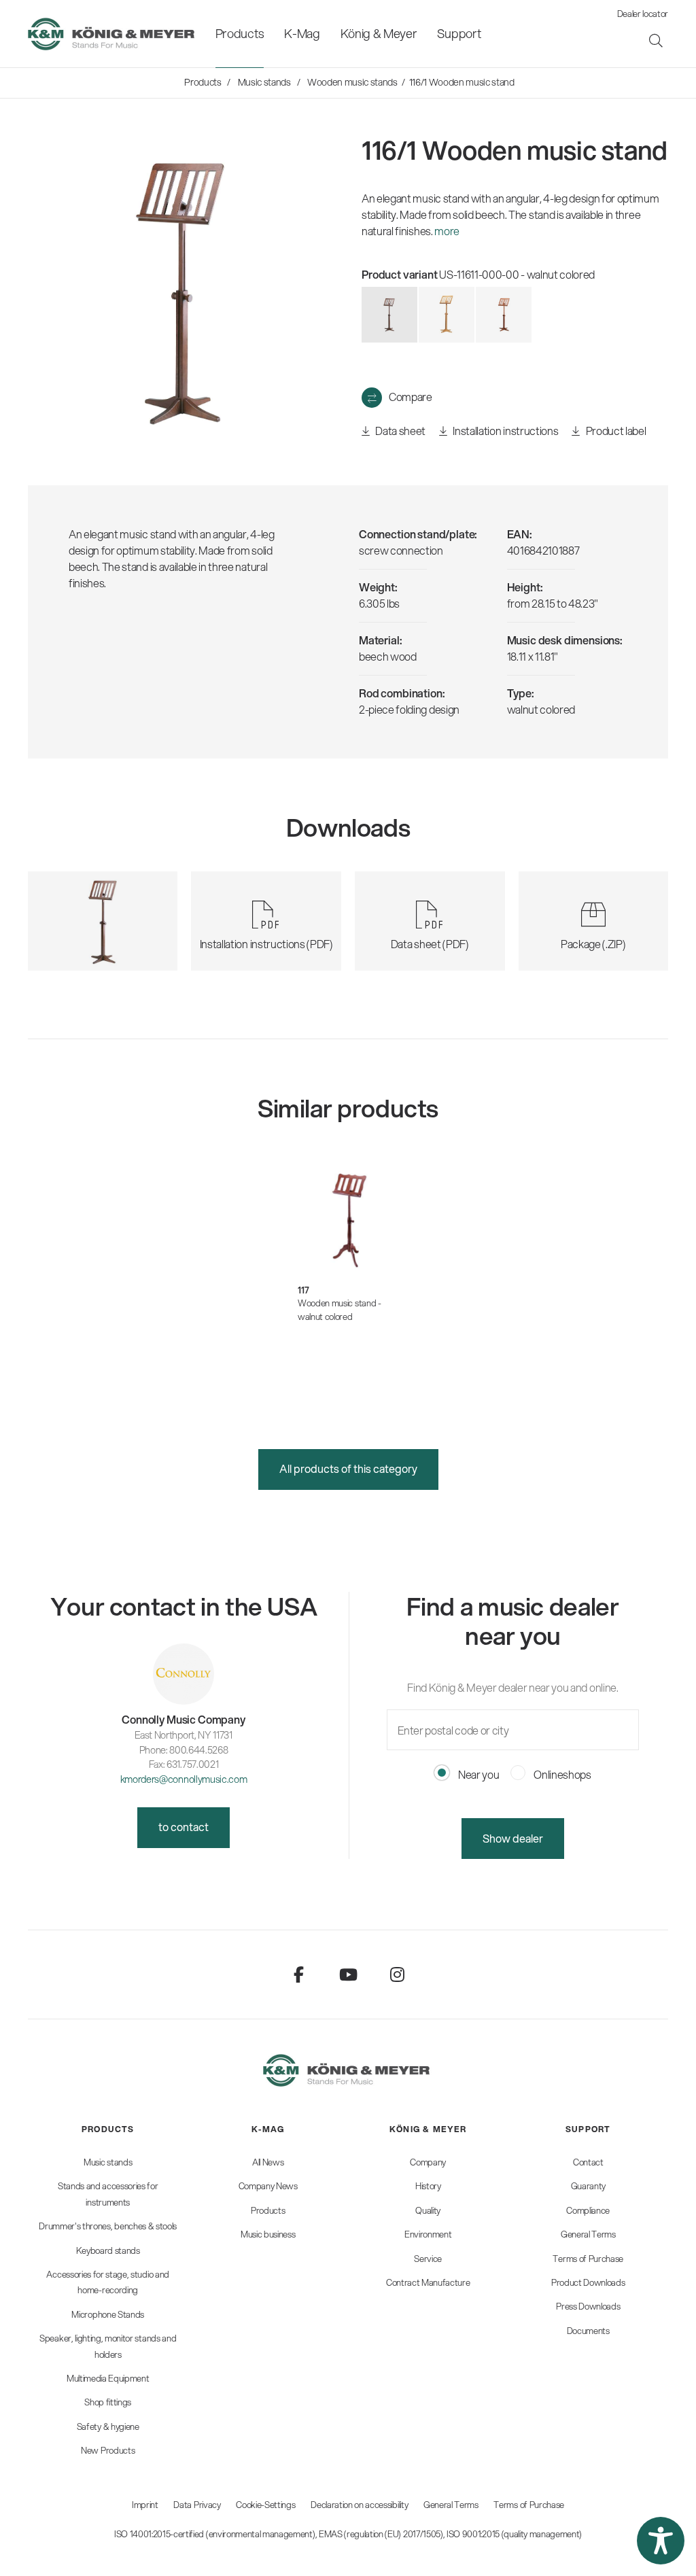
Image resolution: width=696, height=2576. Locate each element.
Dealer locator (643, 14)
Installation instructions (505, 431)
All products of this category (348, 1468)
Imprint (145, 2505)
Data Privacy (197, 2505)
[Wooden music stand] (447, 315)
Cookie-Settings (265, 2505)
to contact (184, 1827)
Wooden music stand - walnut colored (340, 1310)
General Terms (451, 2505)
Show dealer (513, 1838)
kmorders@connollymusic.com (184, 1779)
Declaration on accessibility (359, 2505)
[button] (661, 2541)
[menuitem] (240, 34)
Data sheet (400, 431)
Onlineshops (562, 1774)
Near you (477, 1774)
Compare (411, 397)
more (447, 231)
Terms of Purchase (529, 2505)
